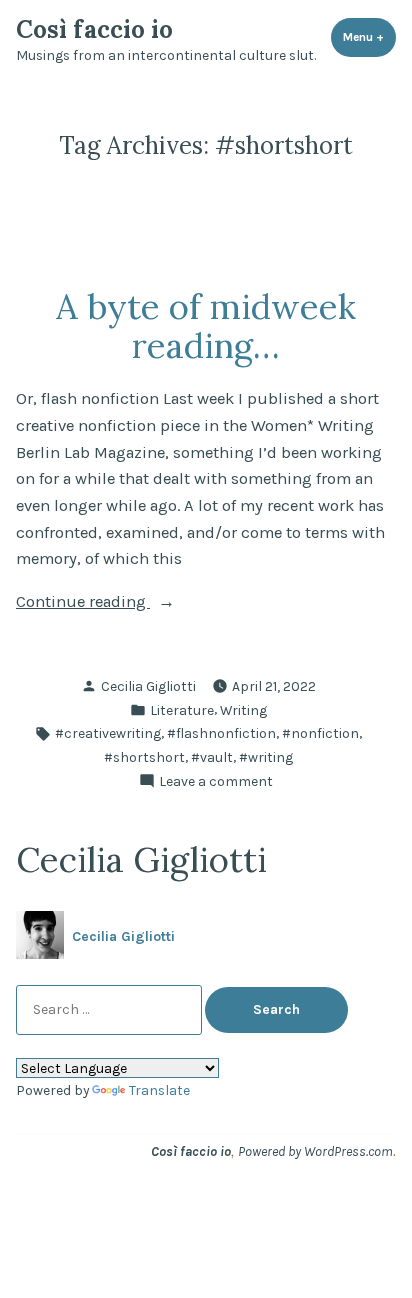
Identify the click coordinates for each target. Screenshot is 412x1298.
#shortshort (144, 757)
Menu (369, 37)
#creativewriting (108, 733)
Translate (159, 1090)
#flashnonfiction (221, 733)
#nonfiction (320, 733)
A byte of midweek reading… (206, 325)
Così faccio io (94, 29)
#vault (212, 757)
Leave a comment (216, 782)
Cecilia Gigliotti (148, 686)
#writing (266, 757)
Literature (182, 710)
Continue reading (119, 603)
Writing (243, 710)
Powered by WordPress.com (315, 1151)
